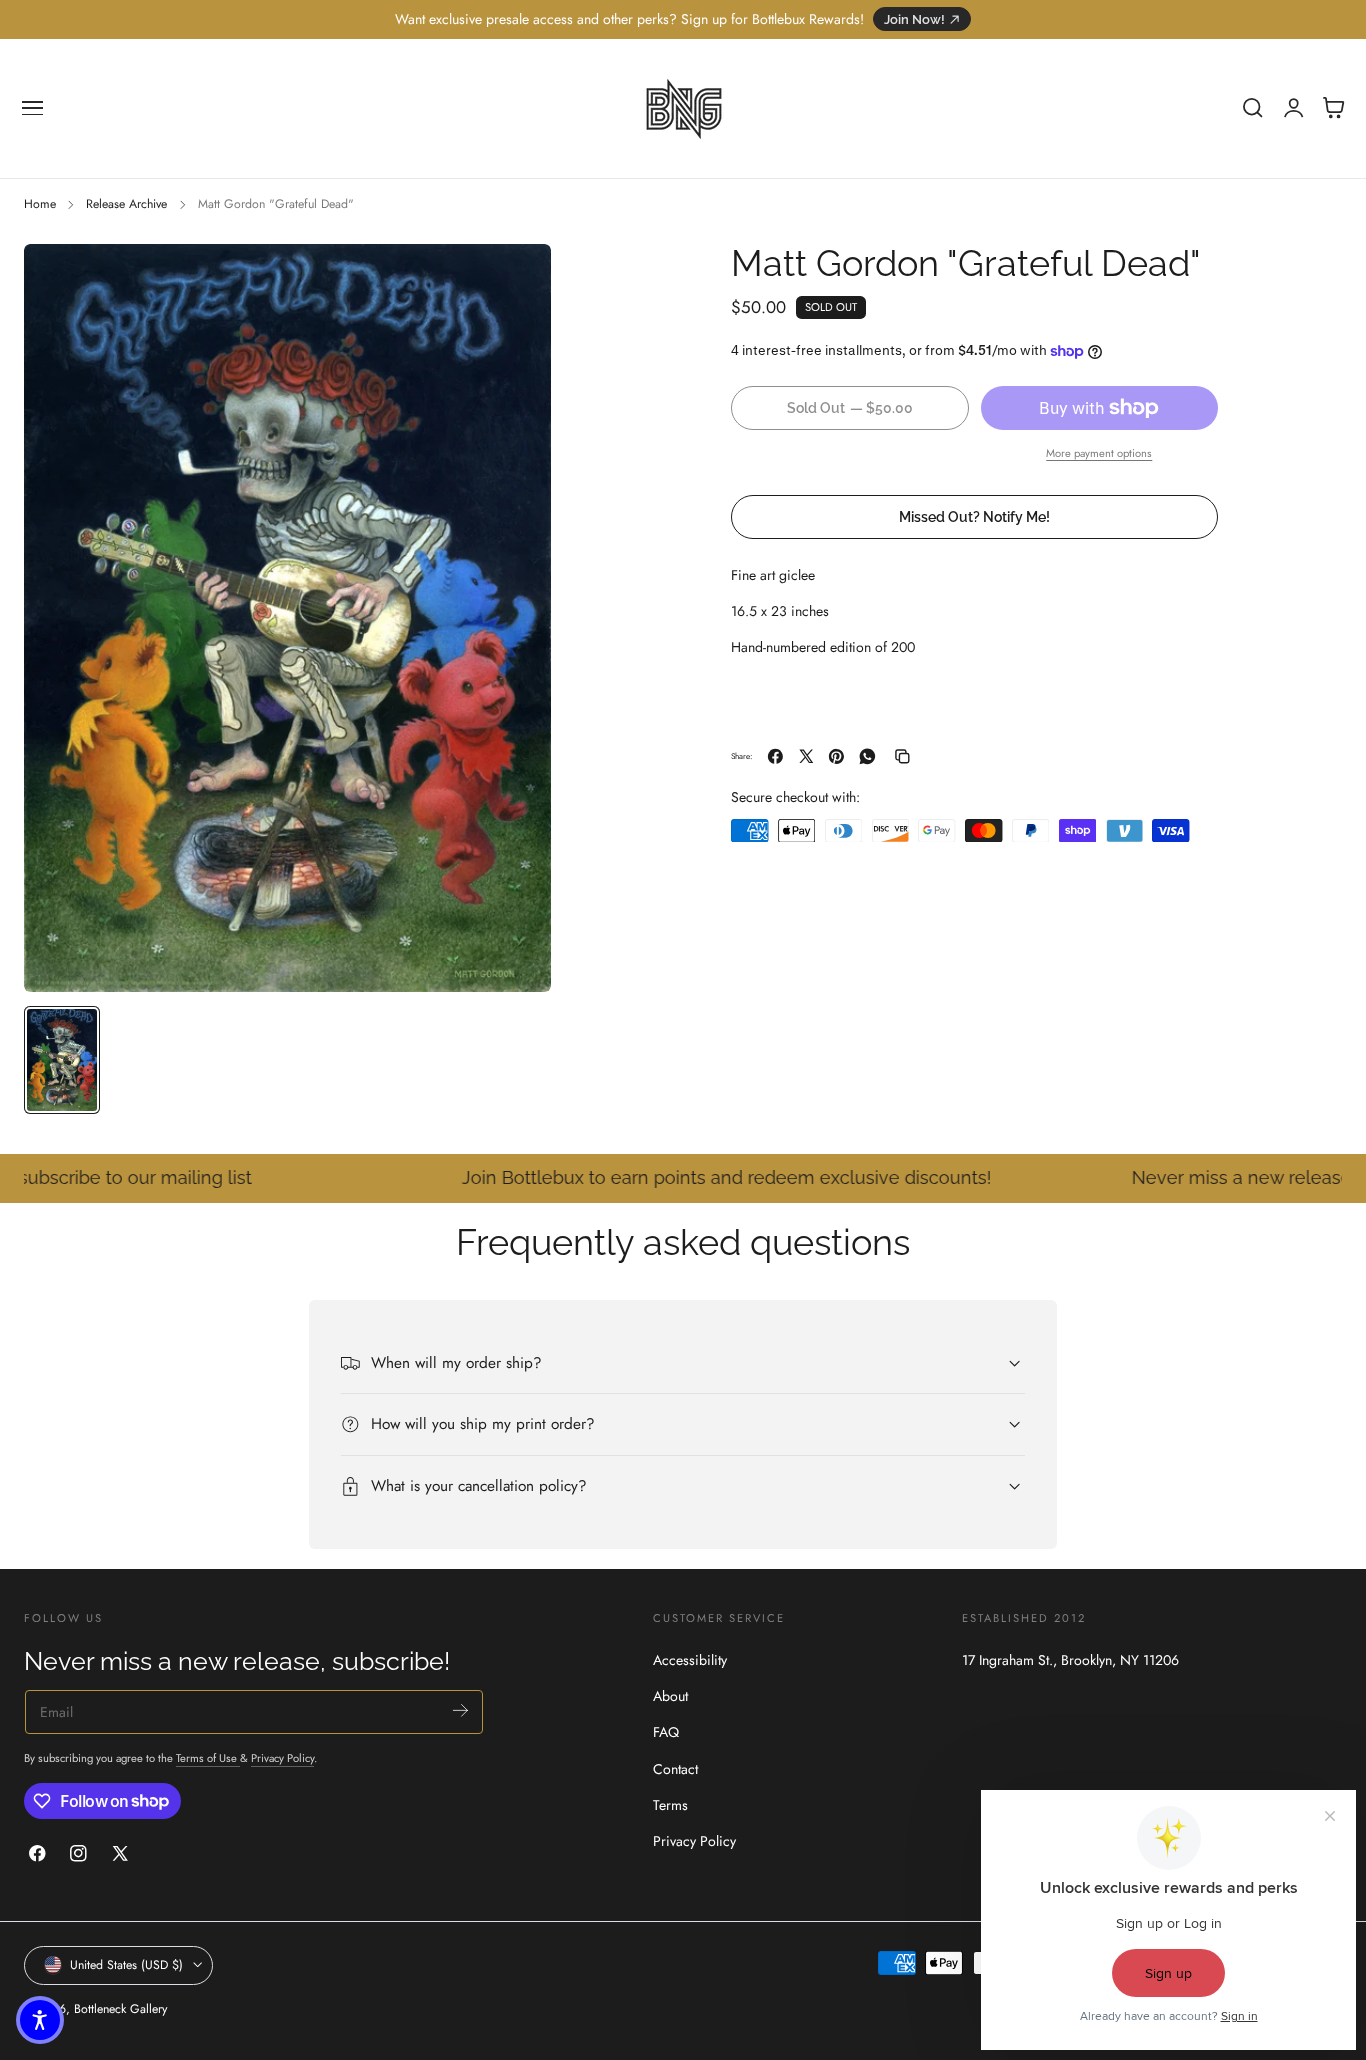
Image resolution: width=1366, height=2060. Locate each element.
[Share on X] (806, 756)
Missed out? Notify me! (974, 516)
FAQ (666, 1732)
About (670, 1696)
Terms (670, 1805)
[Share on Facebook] (775, 756)
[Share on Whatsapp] (867, 756)
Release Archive (126, 204)
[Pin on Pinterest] (836, 756)
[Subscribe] (460, 1710)
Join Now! (914, 19)
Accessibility (690, 1660)
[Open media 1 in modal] (516, 279)
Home (40, 204)
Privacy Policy (282, 1758)
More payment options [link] (1099, 453)
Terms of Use (208, 1758)
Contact (675, 1768)
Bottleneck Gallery (120, 2008)
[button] (33, 108)
